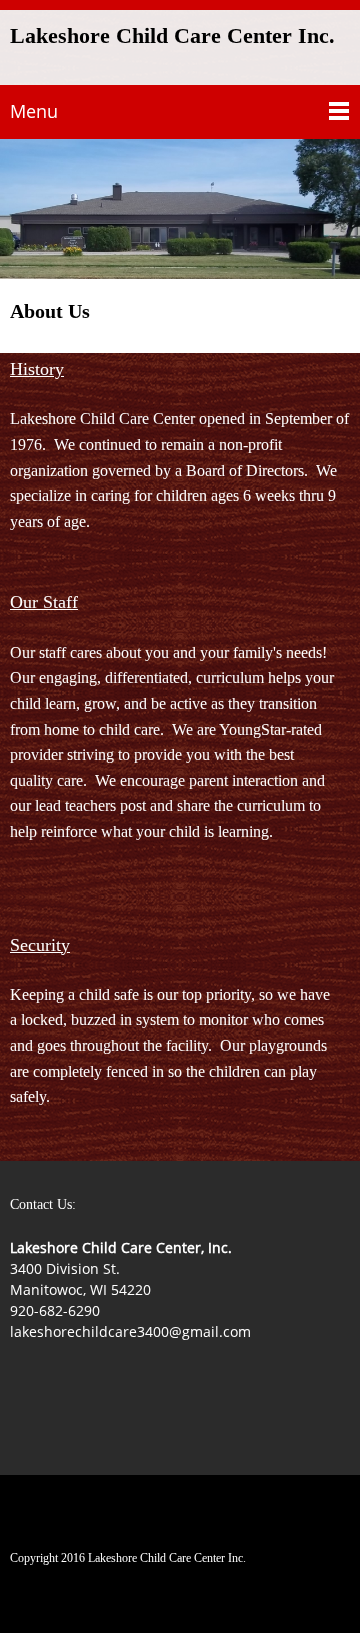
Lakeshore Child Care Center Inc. (172, 36)
